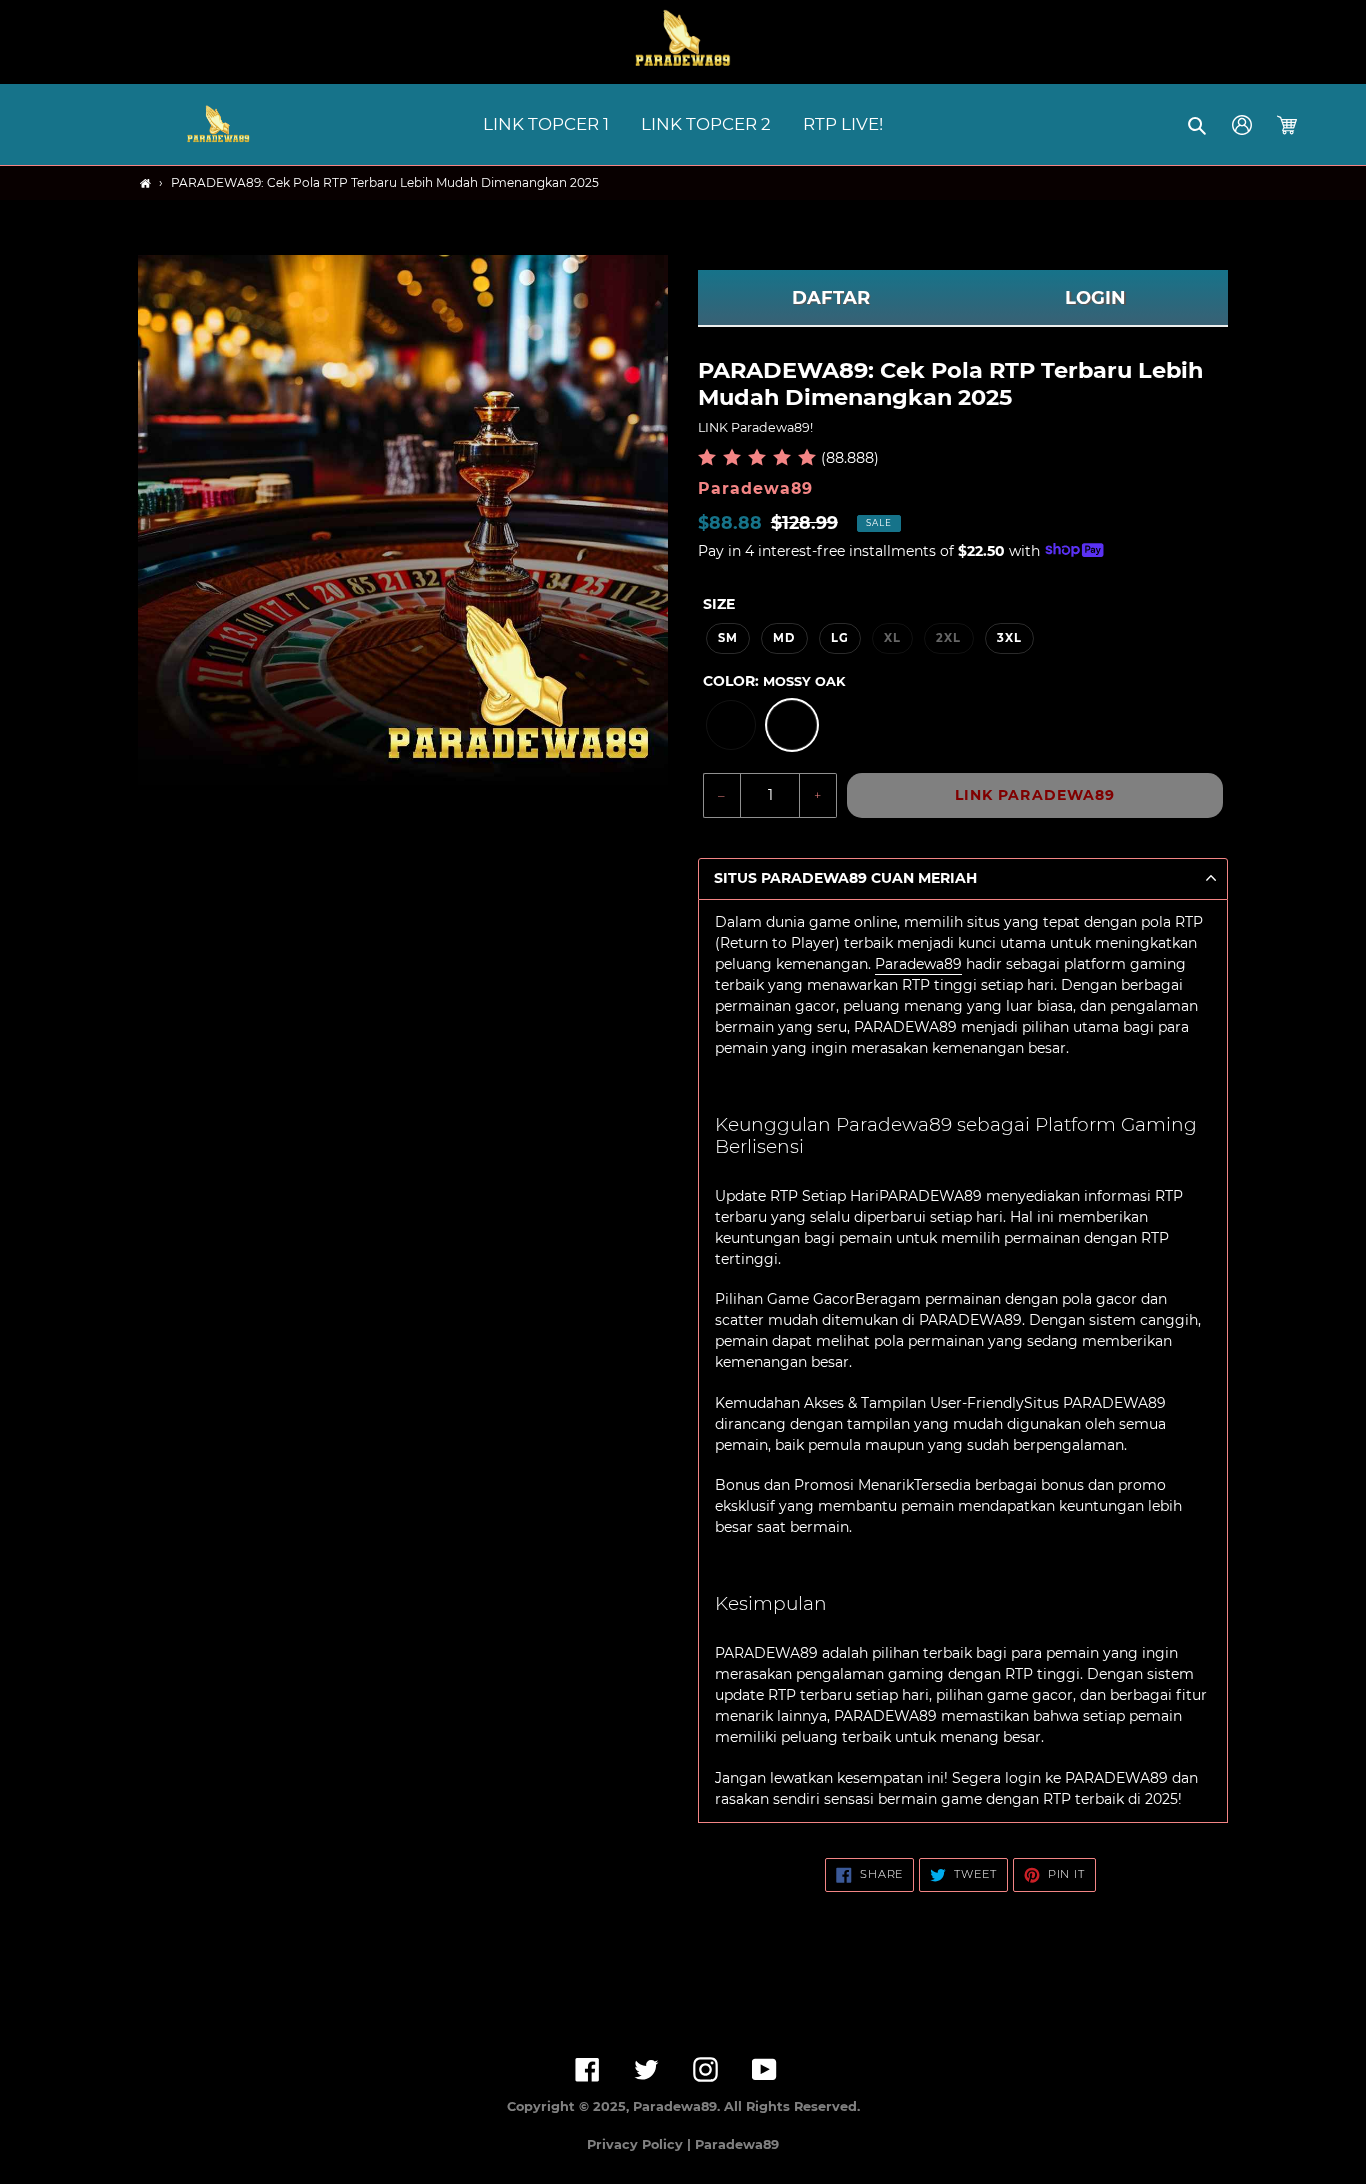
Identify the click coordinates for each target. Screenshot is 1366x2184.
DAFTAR (831, 298)
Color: (774, 681)
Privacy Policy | (641, 2144)
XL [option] (892, 638)
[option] (731, 725)
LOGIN (1095, 298)
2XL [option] (948, 638)
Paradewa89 (918, 964)
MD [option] (784, 638)
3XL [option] (1009, 638)
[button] (1198, 125)
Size (719, 604)
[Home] (145, 183)
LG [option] (840, 638)
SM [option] (728, 638)
